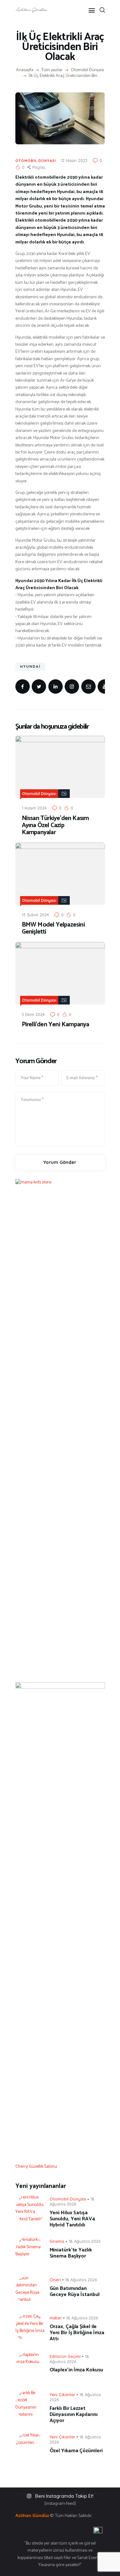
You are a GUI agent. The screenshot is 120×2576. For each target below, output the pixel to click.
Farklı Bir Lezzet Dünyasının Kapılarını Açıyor (74, 2415)
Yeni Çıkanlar (62, 2394)
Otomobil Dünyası (87, 70)
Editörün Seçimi (65, 2356)
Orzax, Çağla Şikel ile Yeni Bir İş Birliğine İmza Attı (77, 2333)
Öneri (55, 2280)
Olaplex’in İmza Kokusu (76, 2370)
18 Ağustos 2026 (72, 2201)
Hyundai (30, 666)
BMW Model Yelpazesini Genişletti (53, 928)
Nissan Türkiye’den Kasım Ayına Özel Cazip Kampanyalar (55, 826)
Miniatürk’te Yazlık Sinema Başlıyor (71, 2253)
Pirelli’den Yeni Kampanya (56, 1025)
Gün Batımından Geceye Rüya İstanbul (75, 2292)
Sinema (57, 2241)
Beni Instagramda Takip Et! (64, 2496)
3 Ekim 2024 (33, 1014)
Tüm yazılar (52, 70)
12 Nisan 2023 (74, 160)
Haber (56, 2318)
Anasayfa (25, 70)
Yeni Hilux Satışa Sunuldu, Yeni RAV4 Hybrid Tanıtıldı (72, 2219)
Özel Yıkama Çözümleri (76, 2451)
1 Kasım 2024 (34, 808)
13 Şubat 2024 (35, 915)
